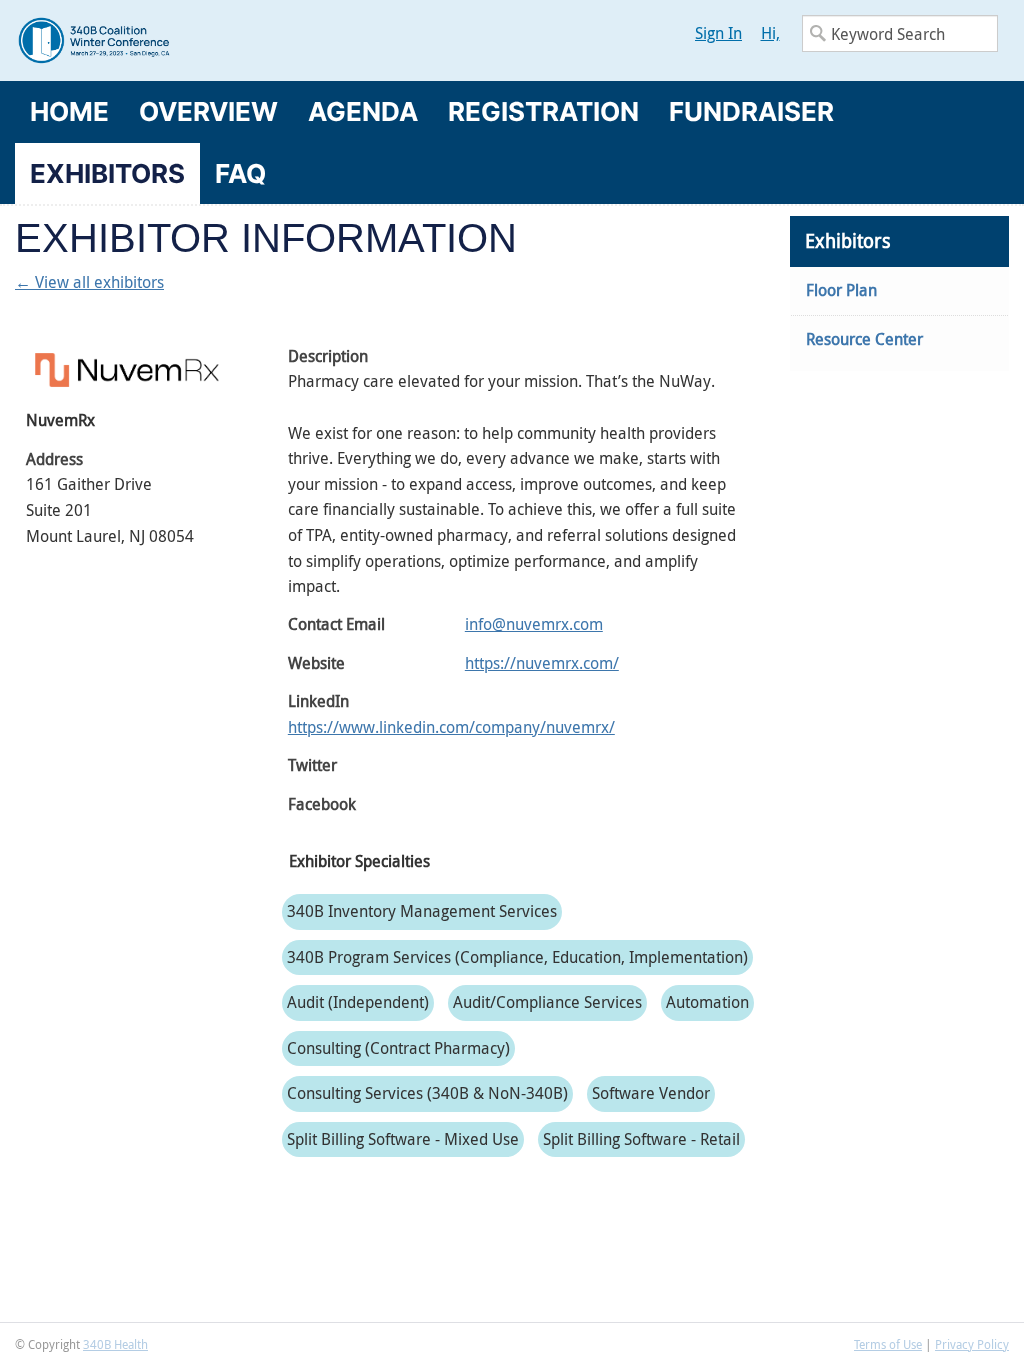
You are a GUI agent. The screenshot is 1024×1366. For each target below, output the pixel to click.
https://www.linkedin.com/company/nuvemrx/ (451, 727)
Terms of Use (888, 1344)
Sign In (718, 33)
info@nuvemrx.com (534, 624)
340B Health (115, 1344)
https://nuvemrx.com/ (542, 663)
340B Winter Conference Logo (263, 40)
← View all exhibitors (89, 282)
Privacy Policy (972, 1344)
